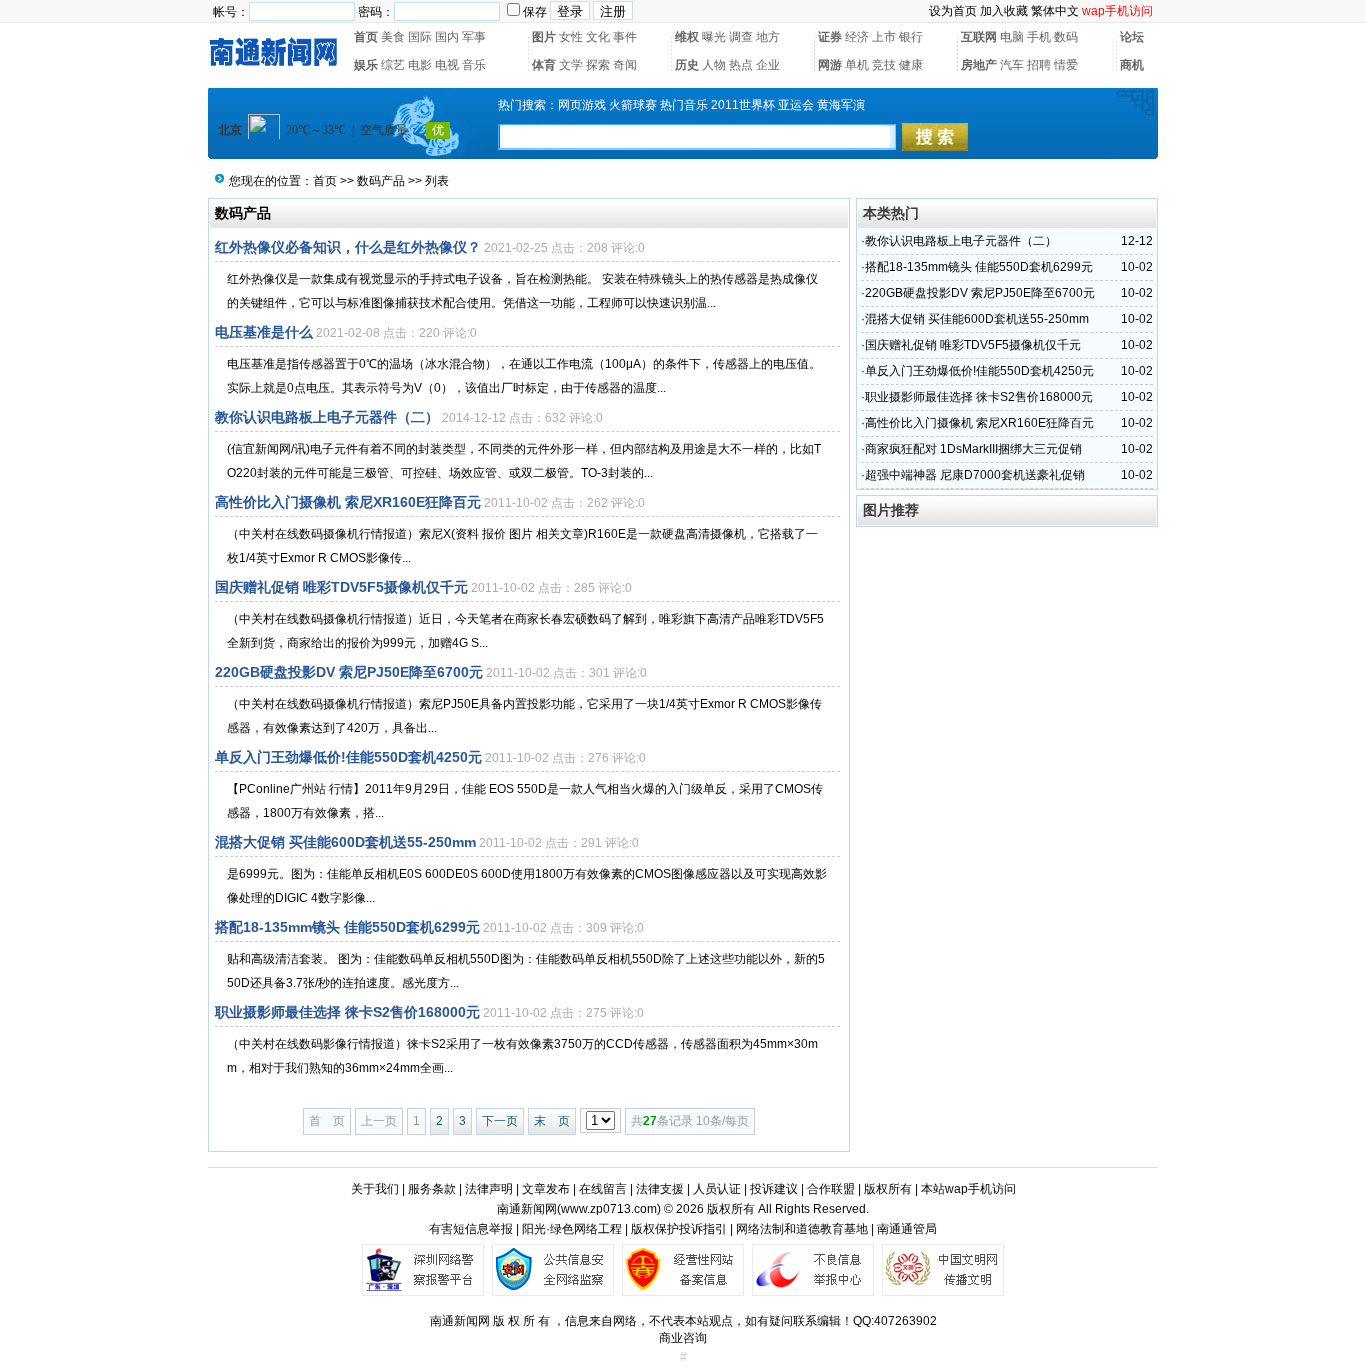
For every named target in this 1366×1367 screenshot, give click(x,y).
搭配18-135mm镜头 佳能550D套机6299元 (347, 927)
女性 (571, 37)
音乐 (474, 65)
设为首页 (953, 11)
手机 (1039, 37)
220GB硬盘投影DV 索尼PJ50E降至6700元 (349, 672)
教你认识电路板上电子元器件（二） (327, 417)
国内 (447, 37)
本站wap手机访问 (968, 1189)
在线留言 (603, 1189)
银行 (911, 37)
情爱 (1066, 65)
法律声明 (489, 1189)
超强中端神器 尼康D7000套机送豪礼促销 (975, 475)
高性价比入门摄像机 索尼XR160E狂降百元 (348, 502)
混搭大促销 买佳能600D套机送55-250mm (345, 842)
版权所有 (888, 1189)
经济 (857, 37)
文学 (571, 65)
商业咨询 (683, 1338)
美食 (393, 37)
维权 (687, 37)
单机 (857, 65)
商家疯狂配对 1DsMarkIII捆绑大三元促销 (973, 449)
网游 (830, 65)
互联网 (979, 37)
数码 (1066, 37)
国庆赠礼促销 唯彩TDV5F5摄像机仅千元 (341, 587)
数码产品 (381, 181)
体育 (544, 65)
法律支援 (660, 1189)
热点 (741, 65)
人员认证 (717, 1189)
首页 (366, 37)
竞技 (884, 65)
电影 (420, 65)
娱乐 (366, 65)
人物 (714, 65)
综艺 (393, 65)
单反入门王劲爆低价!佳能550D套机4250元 (348, 757)
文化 (598, 37)
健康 (911, 65)
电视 (447, 65)
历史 (687, 65)
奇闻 (625, 65)
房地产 (979, 65)
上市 (884, 37)
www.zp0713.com (609, 1209)
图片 (544, 37)
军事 (474, 37)
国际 (420, 37)
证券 (830, 37)
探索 (598, 65)
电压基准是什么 (264, 332)
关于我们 (375, 1189)
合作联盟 (831, 1189)
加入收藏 (1004, 11)
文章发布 (546, 1189)
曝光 (714, 37)
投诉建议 (774, 1189)
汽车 (1012, 65)
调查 (741, 37)
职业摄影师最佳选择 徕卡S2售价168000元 (347, 1012)
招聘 (1039, 65)
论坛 (1132, 37)
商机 (1132, 65)
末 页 (552, 1121)
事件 (625, 37)
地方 (768, 37)
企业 (768, 65)
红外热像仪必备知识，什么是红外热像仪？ (348, 247)
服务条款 (432, 1189)
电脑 (1012, 37)
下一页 (500, 1121)
